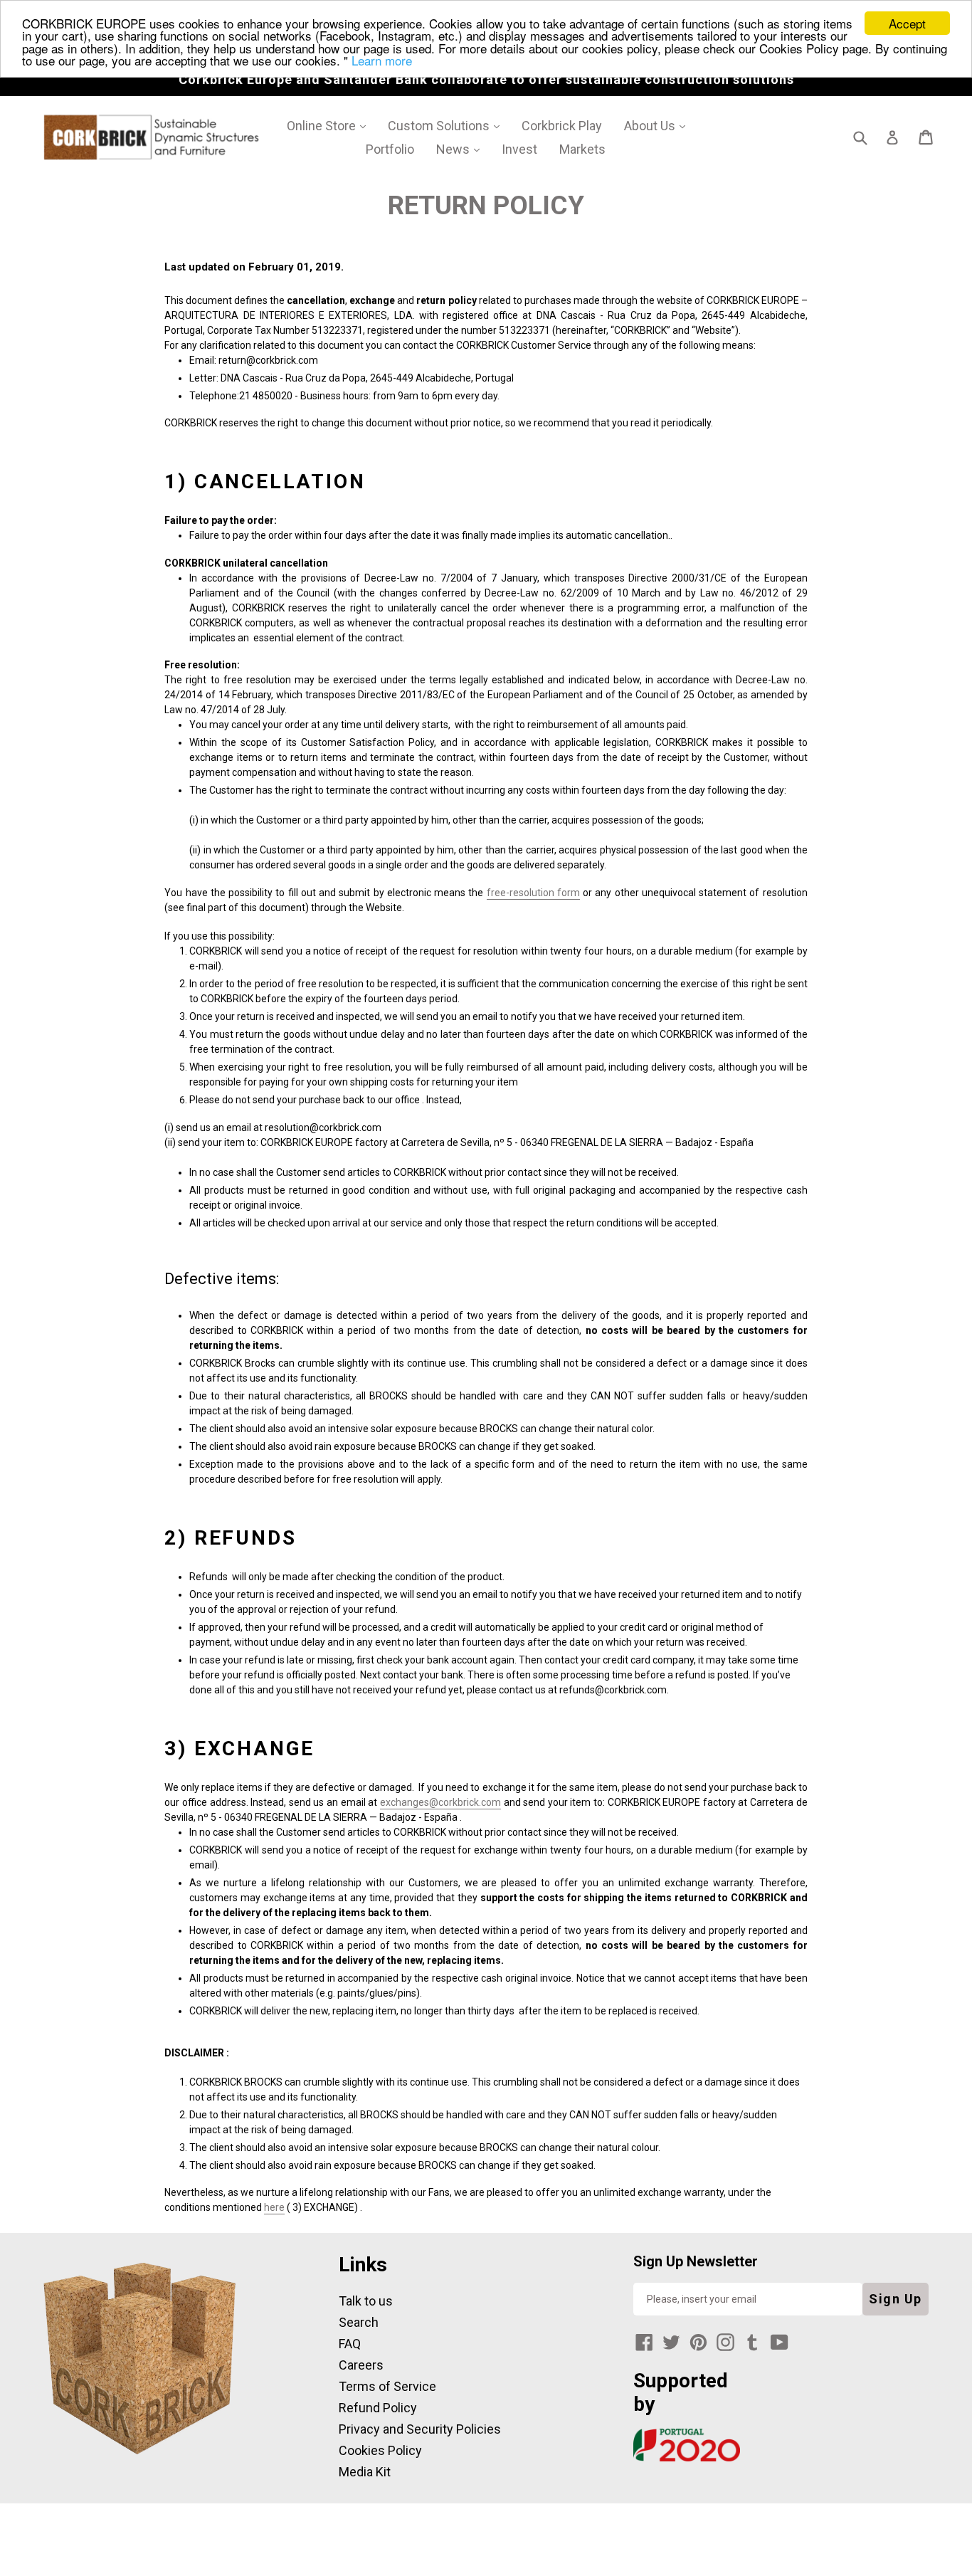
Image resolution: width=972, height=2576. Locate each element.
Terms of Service (387, 2386)
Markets (582, 149)
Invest (519, 149)
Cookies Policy (380, 2450)
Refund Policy (378, 2408)
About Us (660, 125)
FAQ (350, 2344)
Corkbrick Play (562, 126)
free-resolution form (533, 893)
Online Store (331, 125)
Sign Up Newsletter (696, 2261)
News (463, 149)
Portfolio (390, 149)
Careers (361, 2365)
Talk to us (366, 2301)
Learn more (382, 60)
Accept (907, 23)
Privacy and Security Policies (420, 2429)
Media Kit (365, 2472)
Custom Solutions (449, 125)
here (274, 2207)
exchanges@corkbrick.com (440, 1802)
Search (359, 2322)
